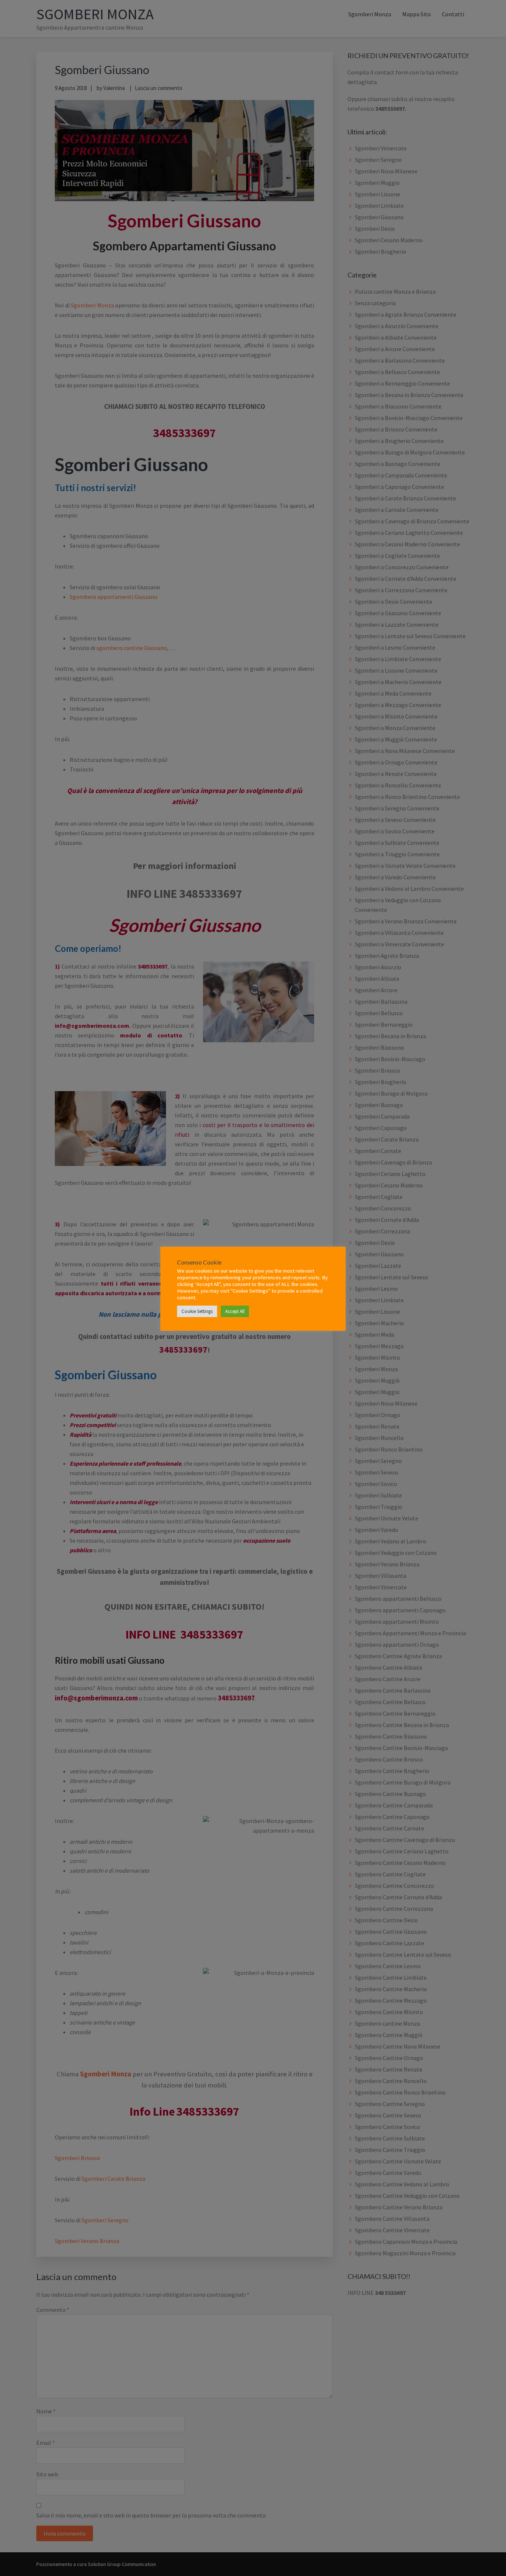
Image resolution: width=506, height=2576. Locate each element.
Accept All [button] (235, 1311)
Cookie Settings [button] (197, 1311)
